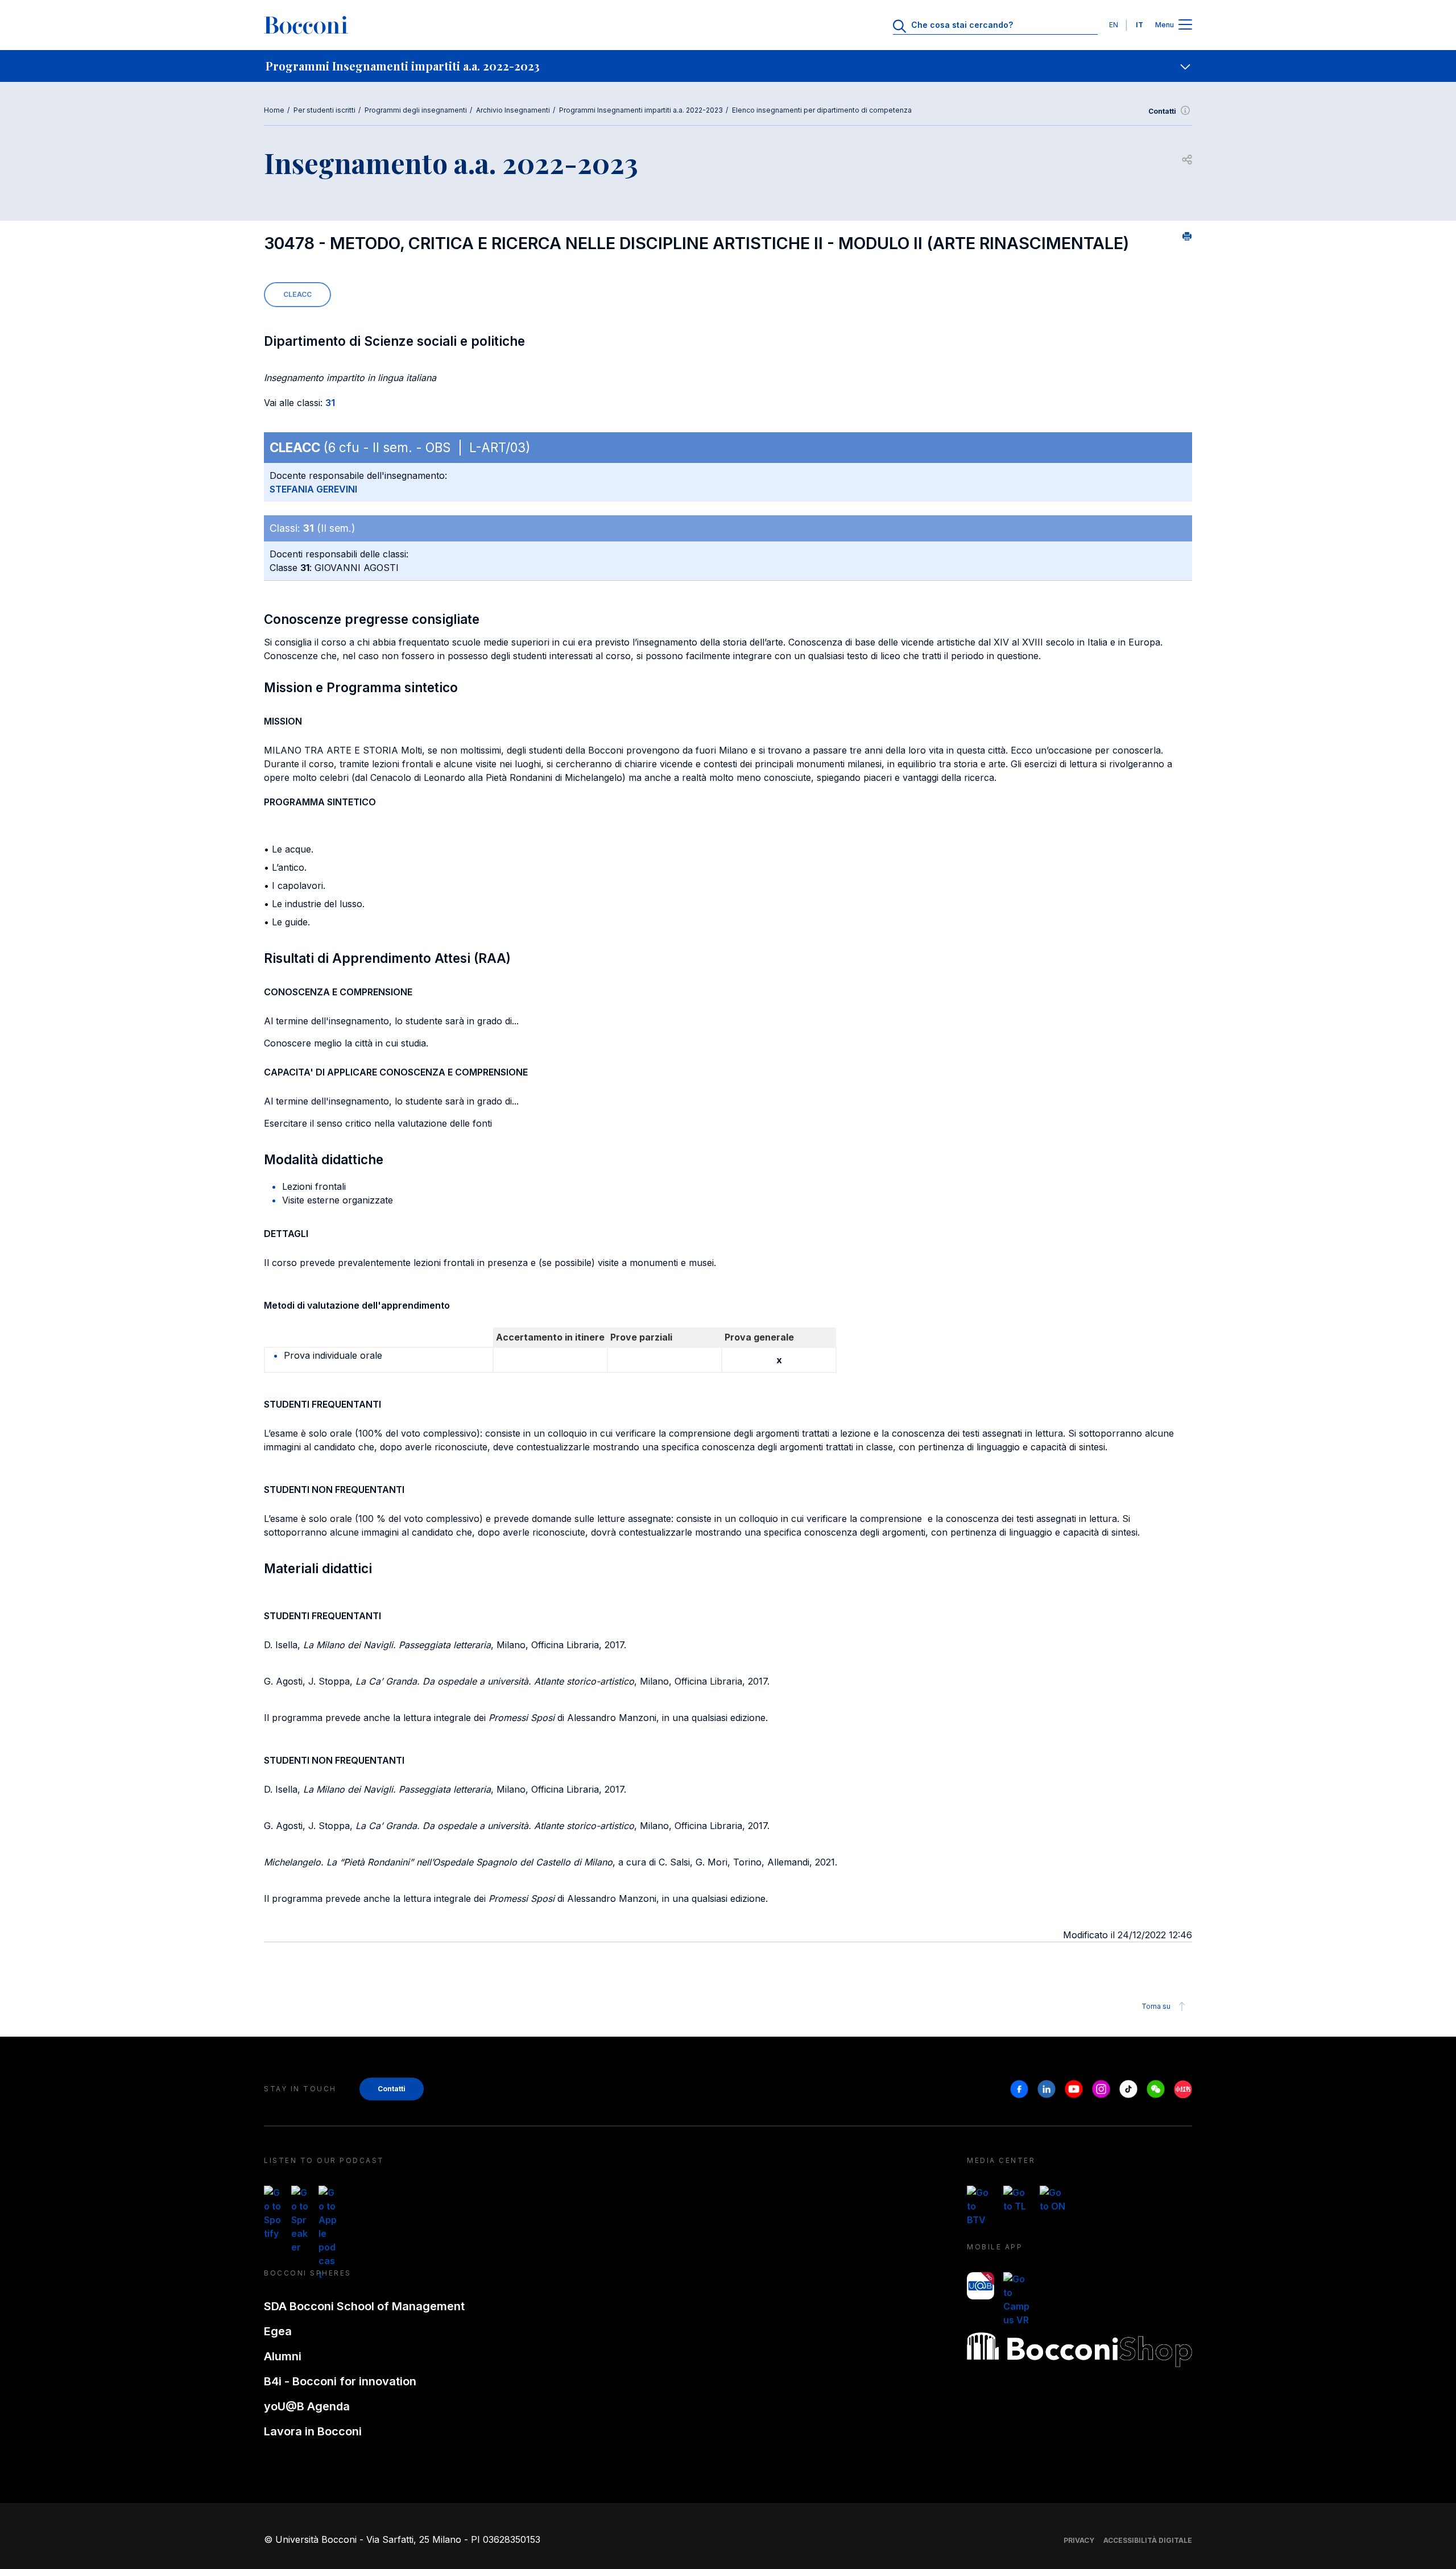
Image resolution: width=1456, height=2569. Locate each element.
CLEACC (297, 294)
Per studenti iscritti (324, 110)
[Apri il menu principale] (1185, 25)
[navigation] (728, 66)
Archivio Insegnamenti (513, 110)
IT (1139, 25)
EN (1114, 25)
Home (274, 110)
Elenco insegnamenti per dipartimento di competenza (822, 110)
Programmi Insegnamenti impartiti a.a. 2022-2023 (641, 110)
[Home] (306, 25)
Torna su (1156, 2006)
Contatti (1162, 111)
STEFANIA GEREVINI (313, 489)
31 (330, 403)
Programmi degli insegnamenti (416, 110)
